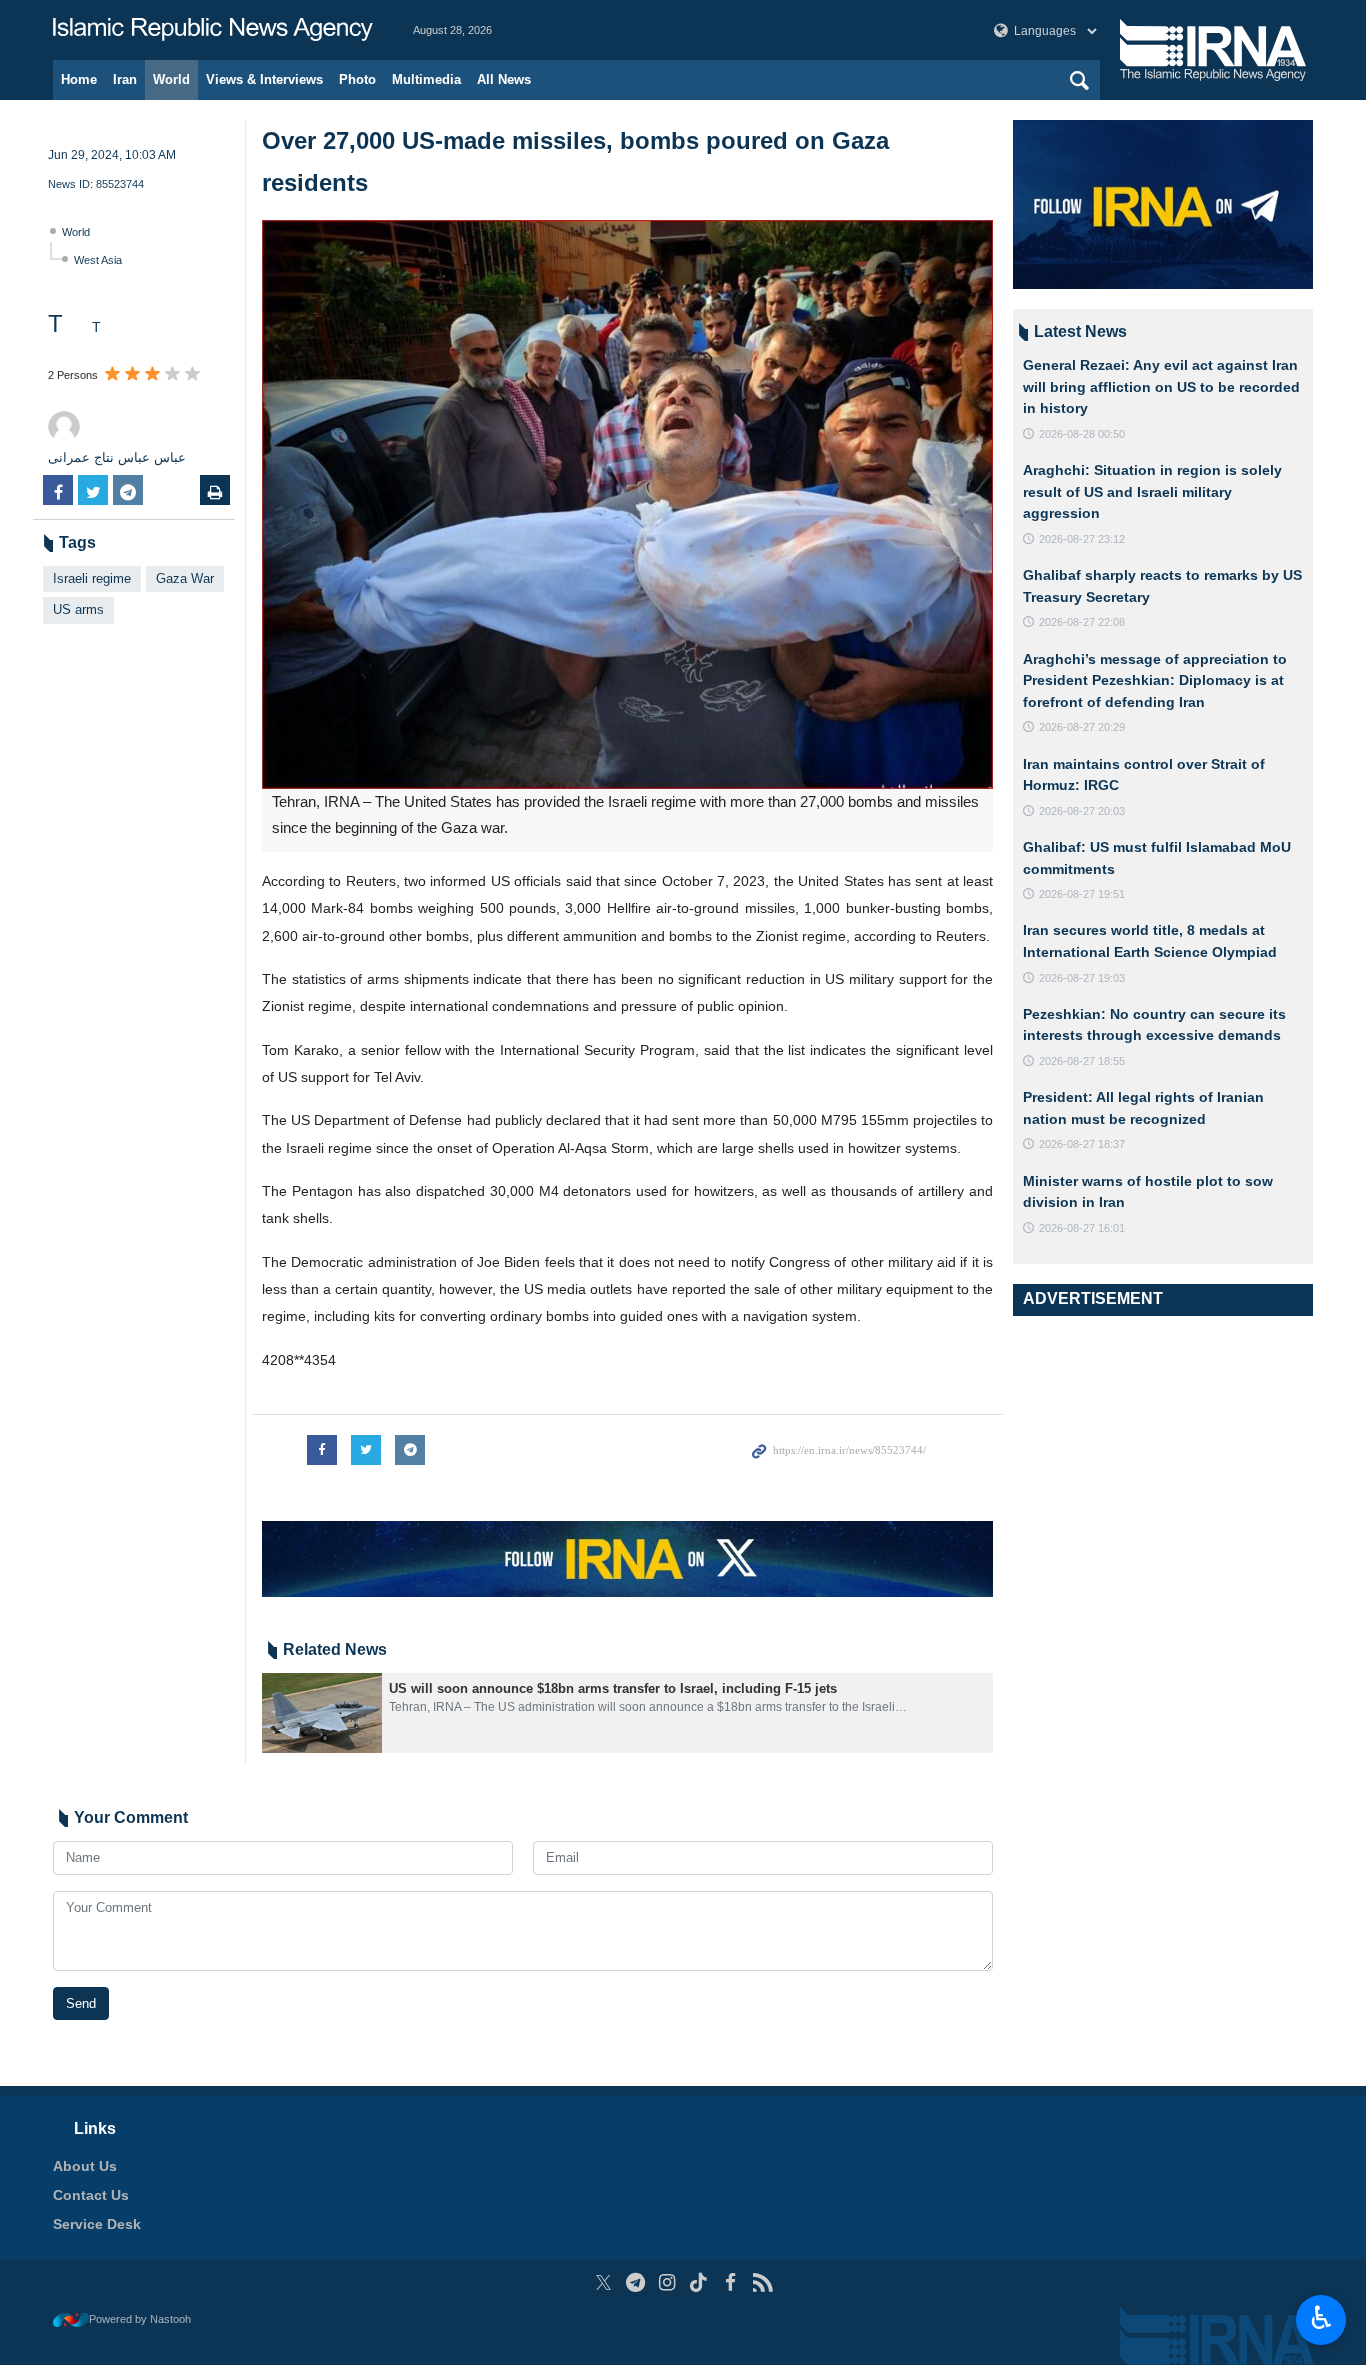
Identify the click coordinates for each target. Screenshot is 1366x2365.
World (171, 79)
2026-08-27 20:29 (1082, 727)
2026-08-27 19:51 (1082, 894)
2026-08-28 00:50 (1082, 434)
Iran (125, 79)
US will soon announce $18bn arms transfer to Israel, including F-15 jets (613, 1688)
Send (81, 2003)
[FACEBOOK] (730, 2282)
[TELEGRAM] (635, 2282)
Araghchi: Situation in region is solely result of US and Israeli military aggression (1152, 491)
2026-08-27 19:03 (1082, 978)
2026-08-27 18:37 (1082, 1144)
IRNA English (213, 30)
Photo (357, 79)
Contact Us (91, 2195)
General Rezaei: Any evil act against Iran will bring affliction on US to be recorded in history (1161, 386)
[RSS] (762, 2282)
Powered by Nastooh (140, 2319)
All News (504, 79)
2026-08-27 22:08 (1082, 622)
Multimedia (426, 79)
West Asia (98, 260)
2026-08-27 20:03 (1082, 811)
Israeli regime (92, 578)
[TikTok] (699, 2282)
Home (79, 79)
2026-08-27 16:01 (1082, 1228)
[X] (603, 2282)
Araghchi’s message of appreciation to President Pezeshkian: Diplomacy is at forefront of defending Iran (1155, 680)
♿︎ (1321, 2318)
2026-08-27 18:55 (1082, 1061)
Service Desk (97, 2224)
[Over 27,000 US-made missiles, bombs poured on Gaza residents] (627, 504)
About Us (85, 2166)
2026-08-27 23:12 (1082, 539)
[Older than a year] (322, 1713)
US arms (78, 609)
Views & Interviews (264, 79)
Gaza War (185, 578)
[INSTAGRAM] (667, 2282)
